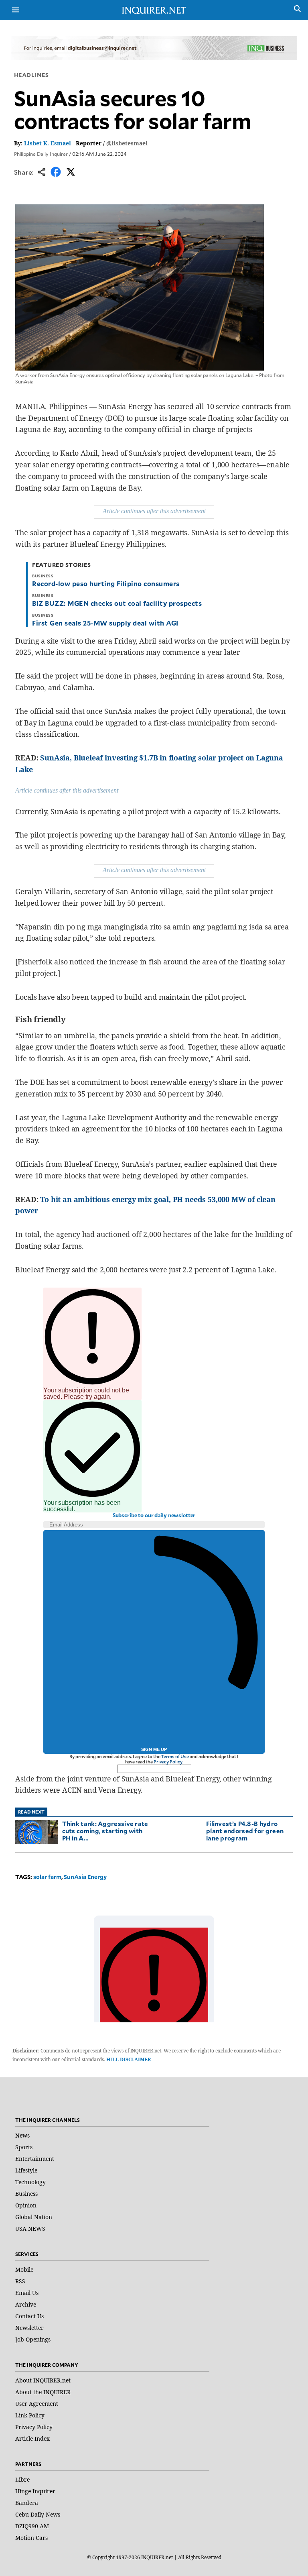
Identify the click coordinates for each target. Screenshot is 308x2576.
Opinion (26, 2205)
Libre (22, 2479)
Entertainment (35, 2159)
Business (26, 2194)
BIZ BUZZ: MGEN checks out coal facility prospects (117, 603)
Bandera (27, 2503)
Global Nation (34, 2217)
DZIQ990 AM (32, 2526)
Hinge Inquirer (35, 2491)
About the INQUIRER (43, 2392)
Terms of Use (175, 1756)
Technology (30, 2182)
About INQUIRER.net (43, 2380)
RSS (20, 2281)
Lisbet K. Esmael (48, 143)
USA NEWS (30, 2229)
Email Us (27, 2293)
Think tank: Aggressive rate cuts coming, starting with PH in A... (105, 1831)
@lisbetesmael (127, 143)
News (22, 2135)
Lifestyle (26, 2170)
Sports (24, 2147)
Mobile (24, 2269)
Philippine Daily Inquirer (41, 154)
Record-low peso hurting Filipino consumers (106, 583)
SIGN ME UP (154, 1749)
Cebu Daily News (38, 2514)
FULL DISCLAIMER (129, 2059)
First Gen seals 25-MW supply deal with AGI (105, 623)
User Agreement (37, 2404)
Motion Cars (31, 2538)
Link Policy (30, 2415)
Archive (26, 2304)
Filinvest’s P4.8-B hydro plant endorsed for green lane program (245, 1831)
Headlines (31, 75)
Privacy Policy (168, 1762)
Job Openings (33, 2339)
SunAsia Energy (85, 1877)
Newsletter (29, 2328)
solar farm (47, 1877)
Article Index (32, 2438)
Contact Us (29, 2316)
